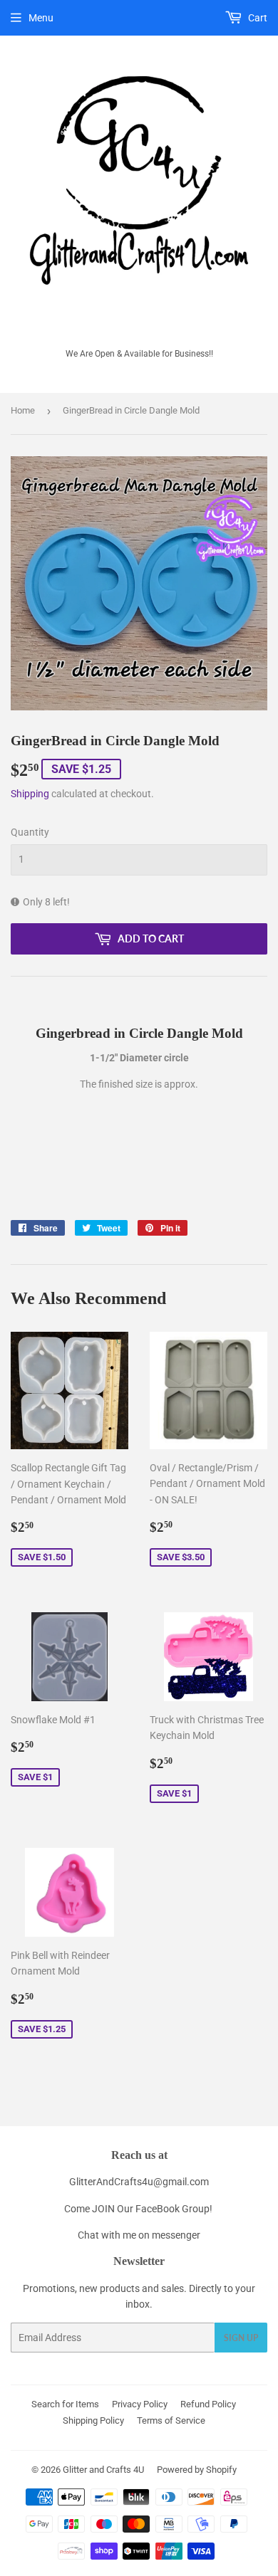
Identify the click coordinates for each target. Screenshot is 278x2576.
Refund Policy (208, 2404)
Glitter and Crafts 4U (103, 2470)
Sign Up (241, 2338)
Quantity (30, 832)
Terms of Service (171, 2420)
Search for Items (65, 2404)
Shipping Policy (93, 2420)
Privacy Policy (140, 2404)
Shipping (30, 794)
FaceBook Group (173, 2209)
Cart (257, 18)
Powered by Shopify (197, 2470)
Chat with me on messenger (139, 2235)
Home (23, 410)
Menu (41, 18)
